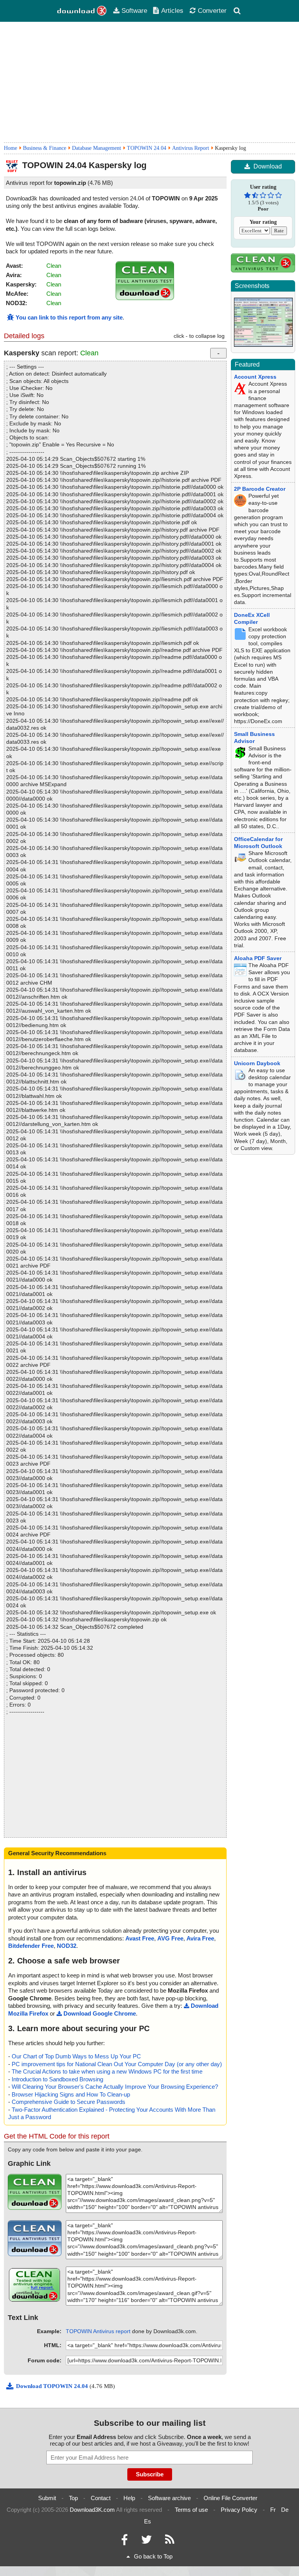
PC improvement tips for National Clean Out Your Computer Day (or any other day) (117, 2064)
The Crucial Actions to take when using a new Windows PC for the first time (107, 2071)
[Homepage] (82, 11)
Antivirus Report (191, 148)
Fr (273, 2510)
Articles (172, 11)
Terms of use (191, 2510)
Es (148, 2521)
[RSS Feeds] (170, 2542)
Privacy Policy (239, 2510)
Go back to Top (153, 2556)
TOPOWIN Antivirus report (98, 2331)
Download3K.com (92, 2510)
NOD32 (67, 1946)
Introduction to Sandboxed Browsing (57, 2079)
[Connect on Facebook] (124, 2542)
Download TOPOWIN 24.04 (53, 2386)
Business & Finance (45, 148)
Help (129, 2498)
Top (73, 2498)
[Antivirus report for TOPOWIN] (145, 298)
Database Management (97, 148)
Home (11, 148)
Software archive (169, 2498)
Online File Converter (230, 2498)
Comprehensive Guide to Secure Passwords (69, 2102)
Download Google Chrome (100, 2013)
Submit (47, 2498)
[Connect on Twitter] (146, 2542)
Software (134, 11)
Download (268, 166)
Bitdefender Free (31, 1946)
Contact (101, 2498)
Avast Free (140, 1938)
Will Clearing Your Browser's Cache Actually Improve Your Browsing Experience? (115, 2087)
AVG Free (170, 1938)
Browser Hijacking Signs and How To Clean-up (71, 2094)
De (285, 2510)
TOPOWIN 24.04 (147, 148)
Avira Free (200, 1938)
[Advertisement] (149, 82)
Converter (212, 11)
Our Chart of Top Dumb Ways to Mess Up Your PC (76, 2056)
